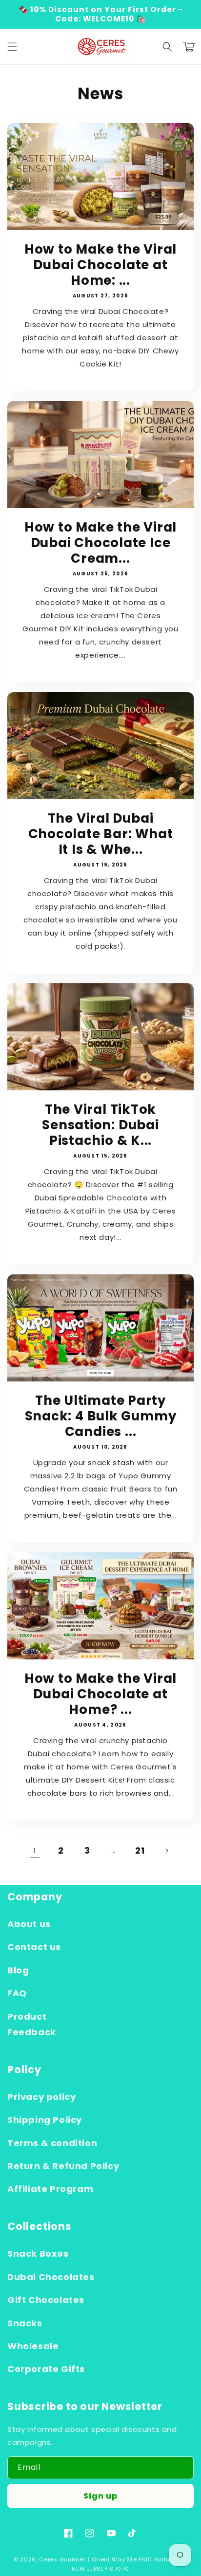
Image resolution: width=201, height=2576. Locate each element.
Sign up (100, 2496)
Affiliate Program (50, 2189)
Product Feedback (32, 2024)
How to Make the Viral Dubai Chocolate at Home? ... (100, 1694)
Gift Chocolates (46, 2300)
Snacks (25, 2323)
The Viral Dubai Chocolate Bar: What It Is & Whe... (101, 834)
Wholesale (33, 2346)
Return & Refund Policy (63, 2166)
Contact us (34, 1947)
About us (29, 1924)
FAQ (17, 1993)
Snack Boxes (38, 2254)
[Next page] (166, 1851)
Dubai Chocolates (51, 2277)
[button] (12, 47)
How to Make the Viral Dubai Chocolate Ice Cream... (100, 543)
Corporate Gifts (46, 2369)
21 (140, 1850)
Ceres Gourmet (62, 2559)
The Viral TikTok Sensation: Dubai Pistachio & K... (100, 1125)
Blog (18, 1970)
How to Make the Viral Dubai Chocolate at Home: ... (100, 265)
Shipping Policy (45, 2120)
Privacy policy (41, 2097)
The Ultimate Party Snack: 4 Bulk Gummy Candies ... (101, 1416)
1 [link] (35, 1850)
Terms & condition (52, 2143)
